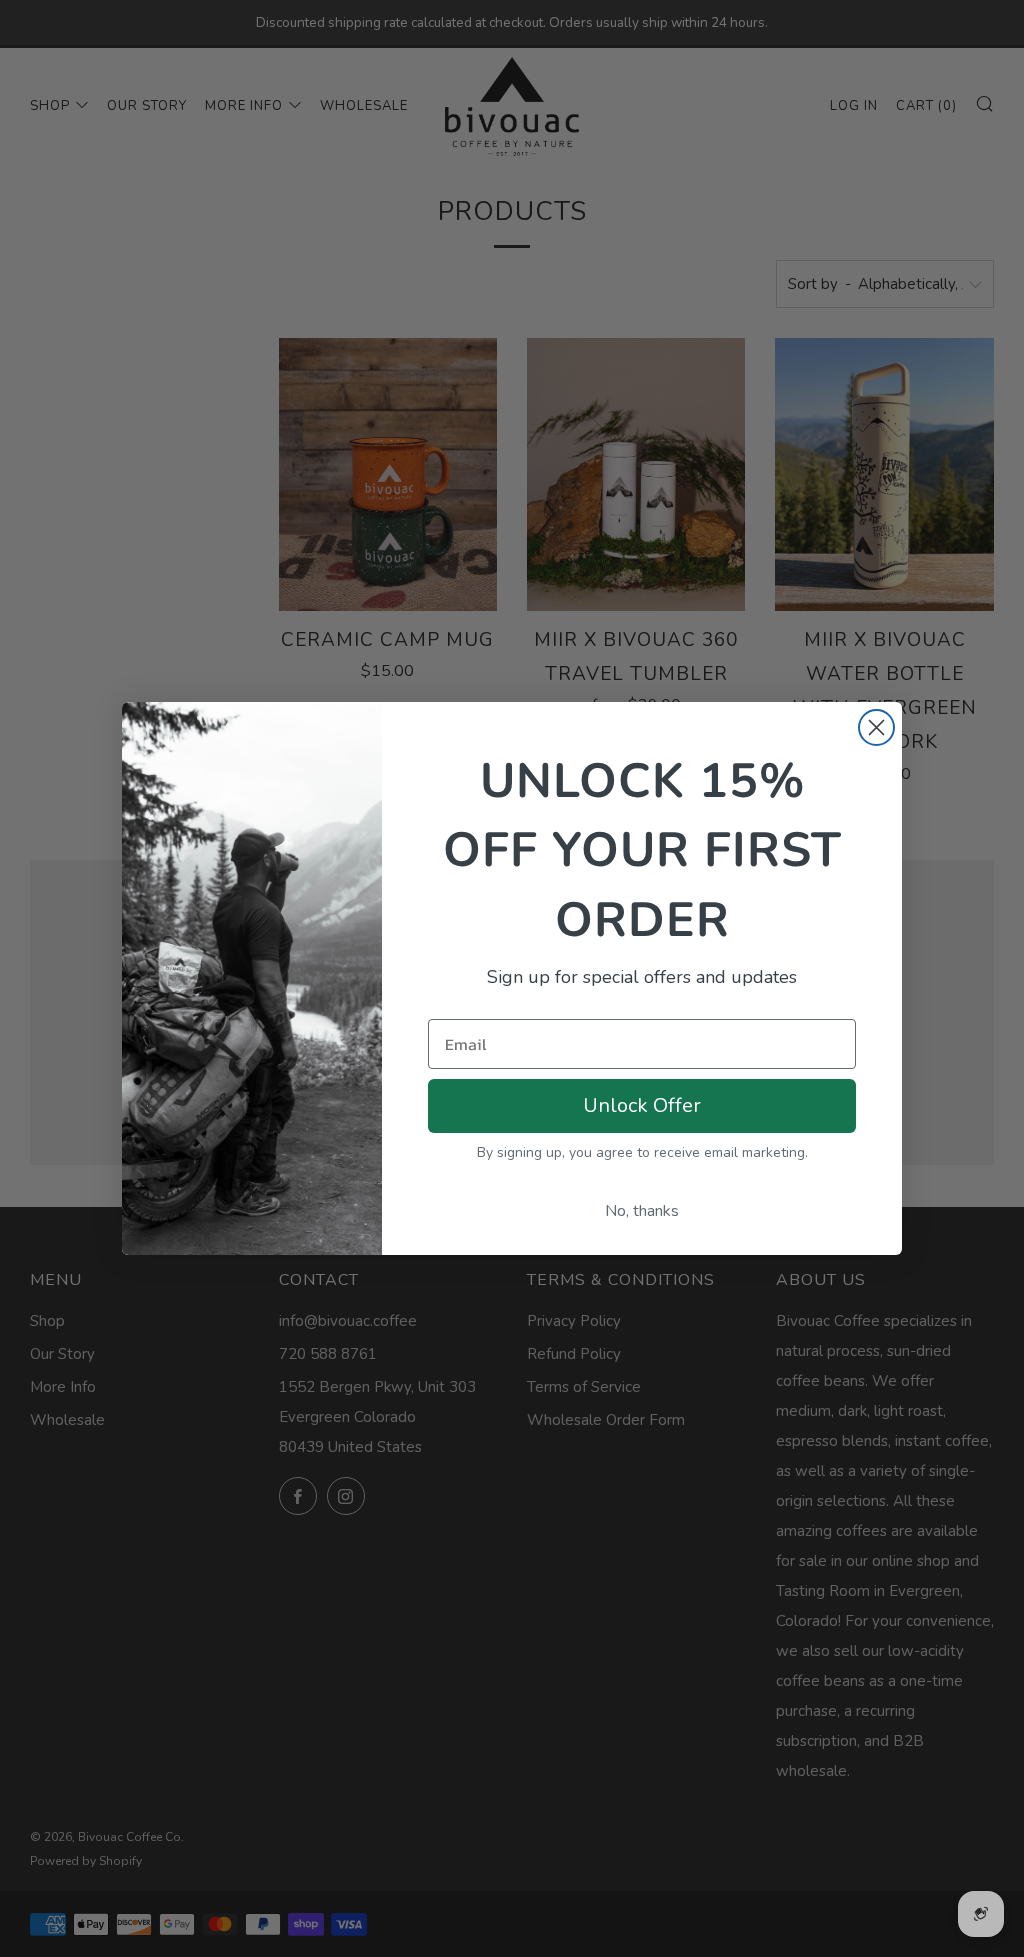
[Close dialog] (876, 727)
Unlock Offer (642, 1105)
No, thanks (642, 1211)
